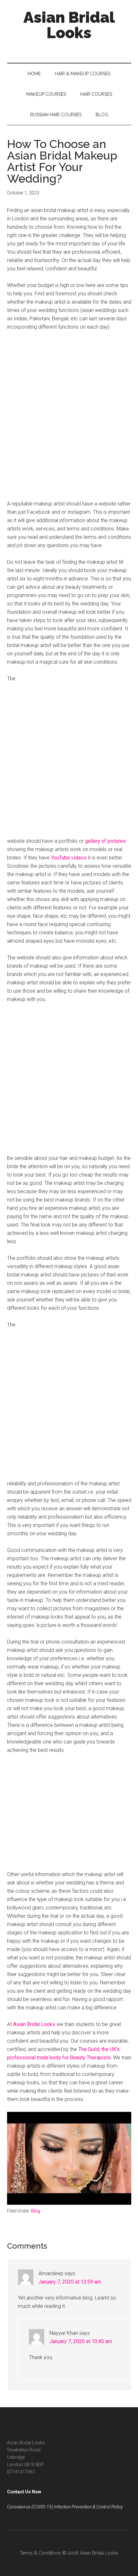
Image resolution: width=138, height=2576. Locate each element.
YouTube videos (69, 858)
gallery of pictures (105, 841)
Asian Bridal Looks (69, 25)
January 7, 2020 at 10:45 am (81, 2341)
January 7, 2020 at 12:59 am (70, 2282)
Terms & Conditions (40, 2553)
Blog (36, 2211)
